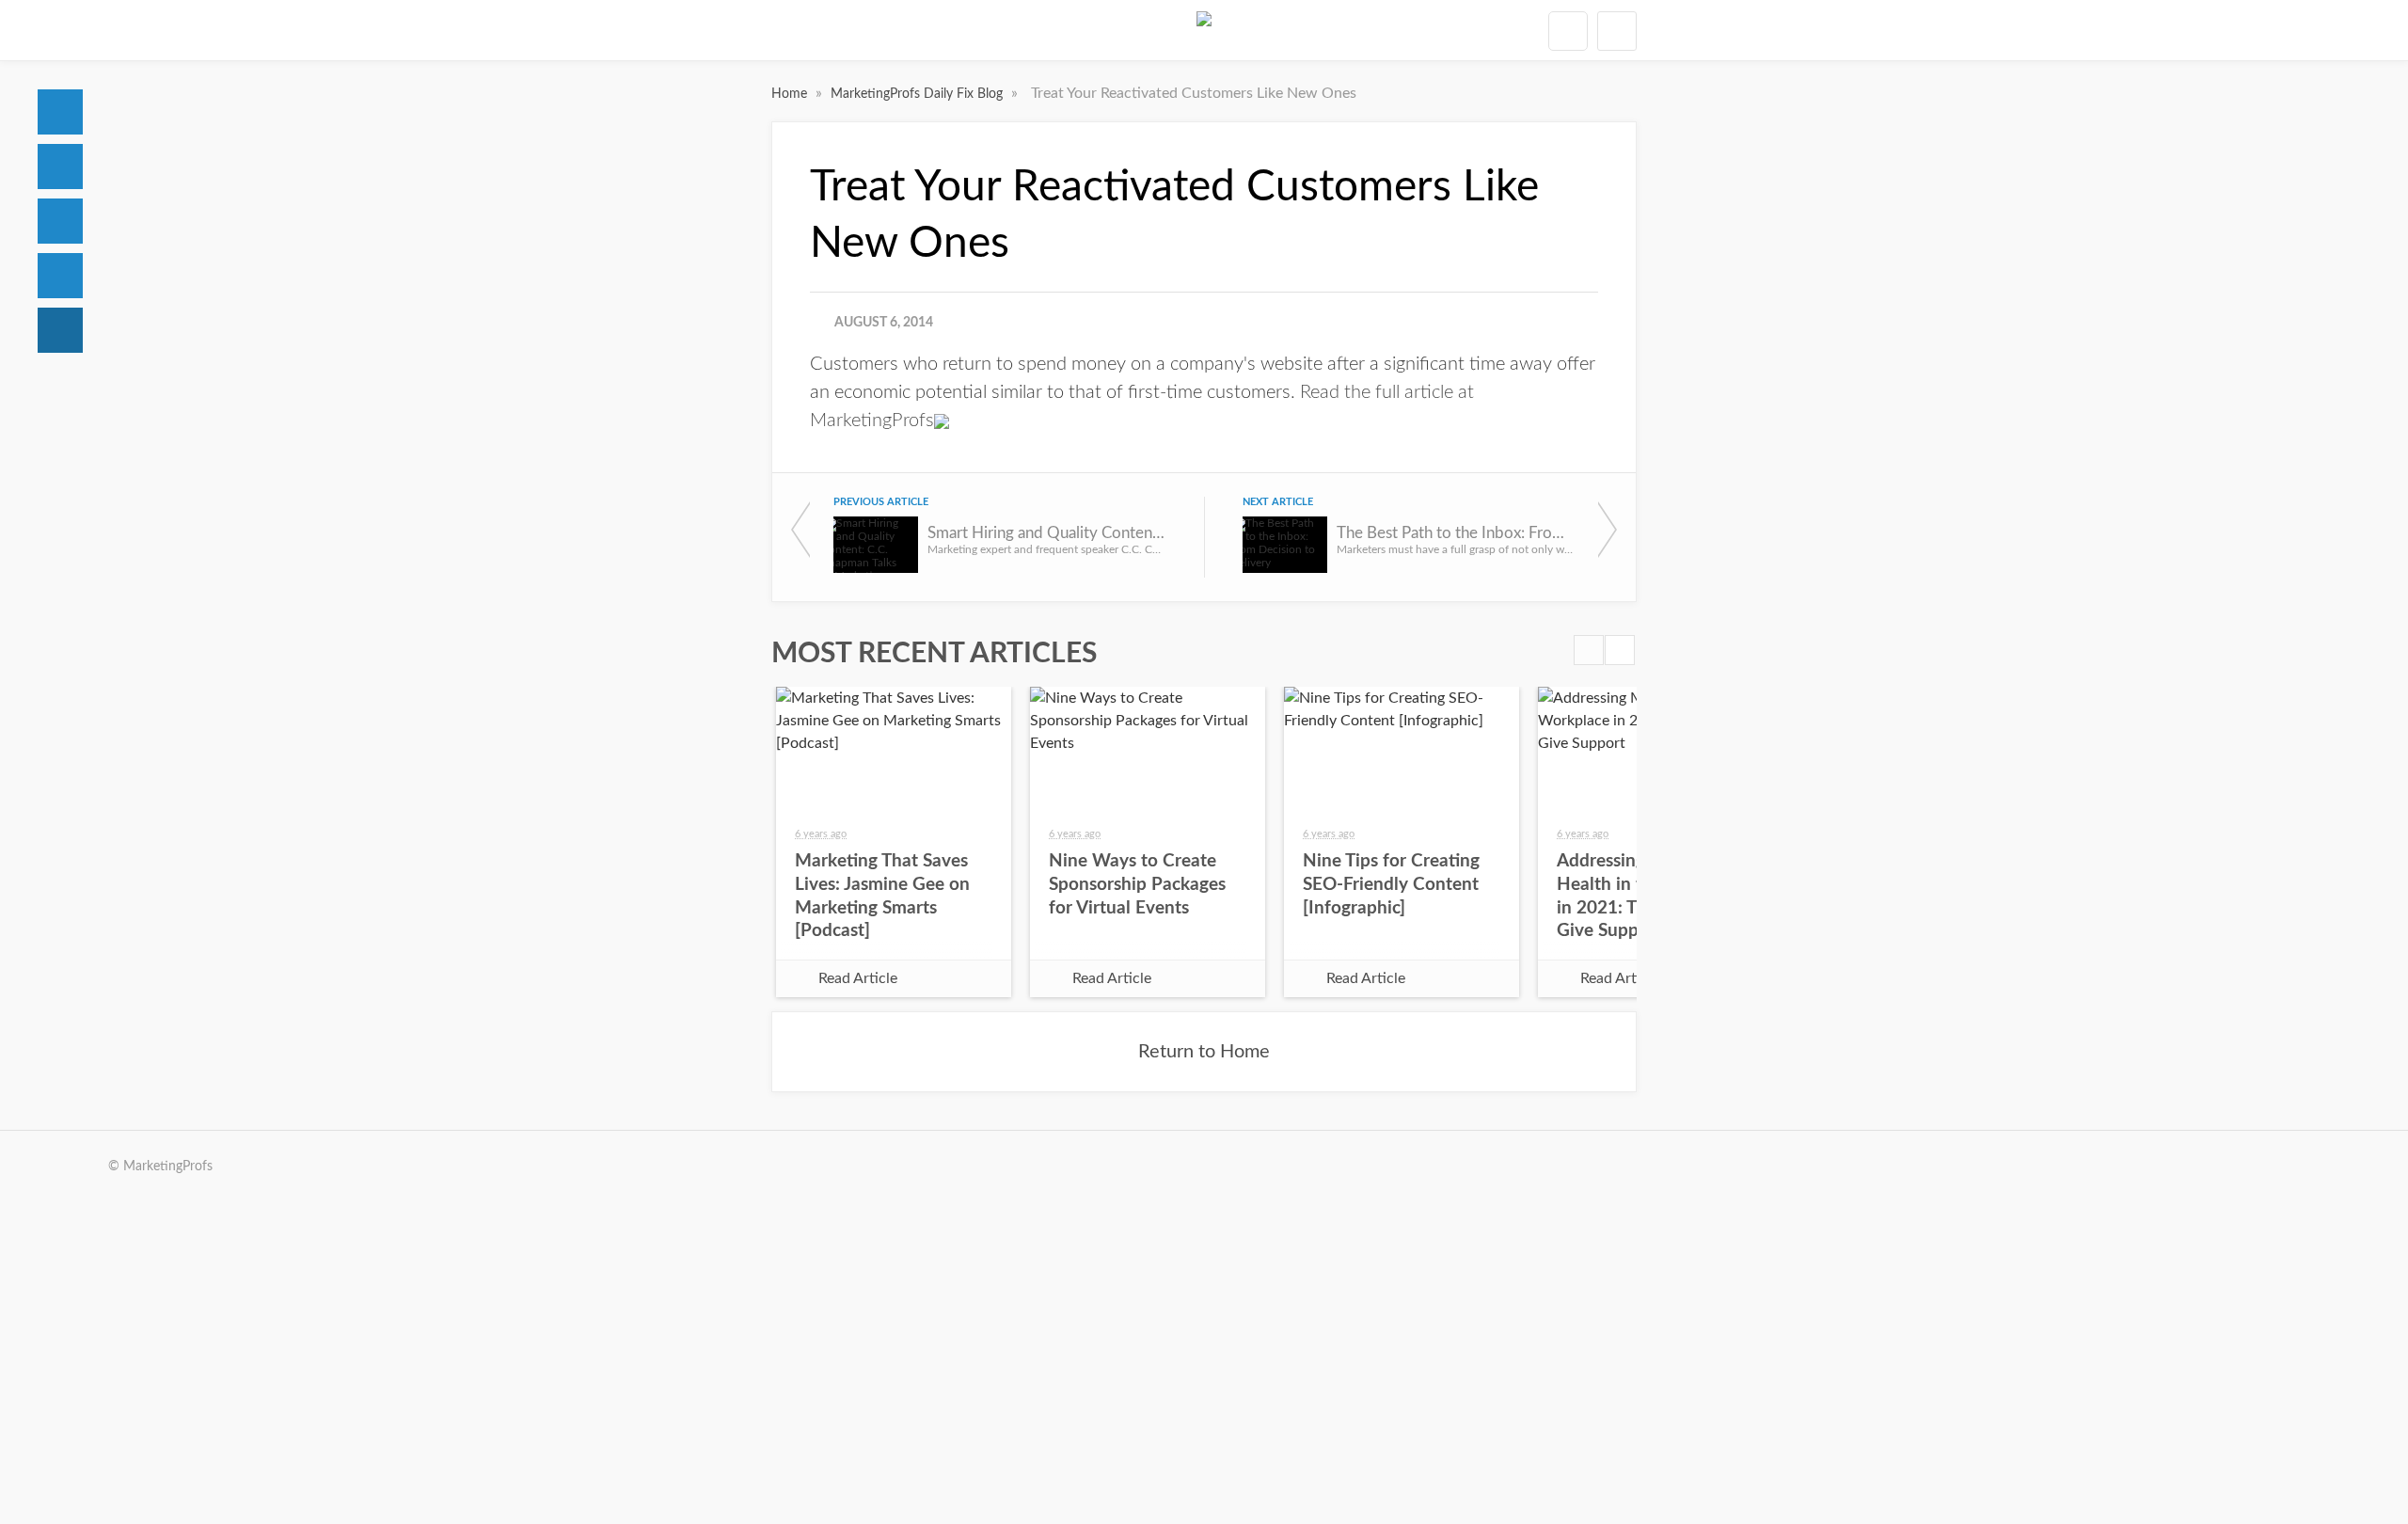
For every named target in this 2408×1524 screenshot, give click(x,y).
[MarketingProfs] (1204, 30)
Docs (60, 167)
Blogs (60, 330)
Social (60, 221)
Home (60, 112)
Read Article (858, 978)
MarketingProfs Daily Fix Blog (919, 94)
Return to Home (1204, 1052)
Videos (60, 276)
